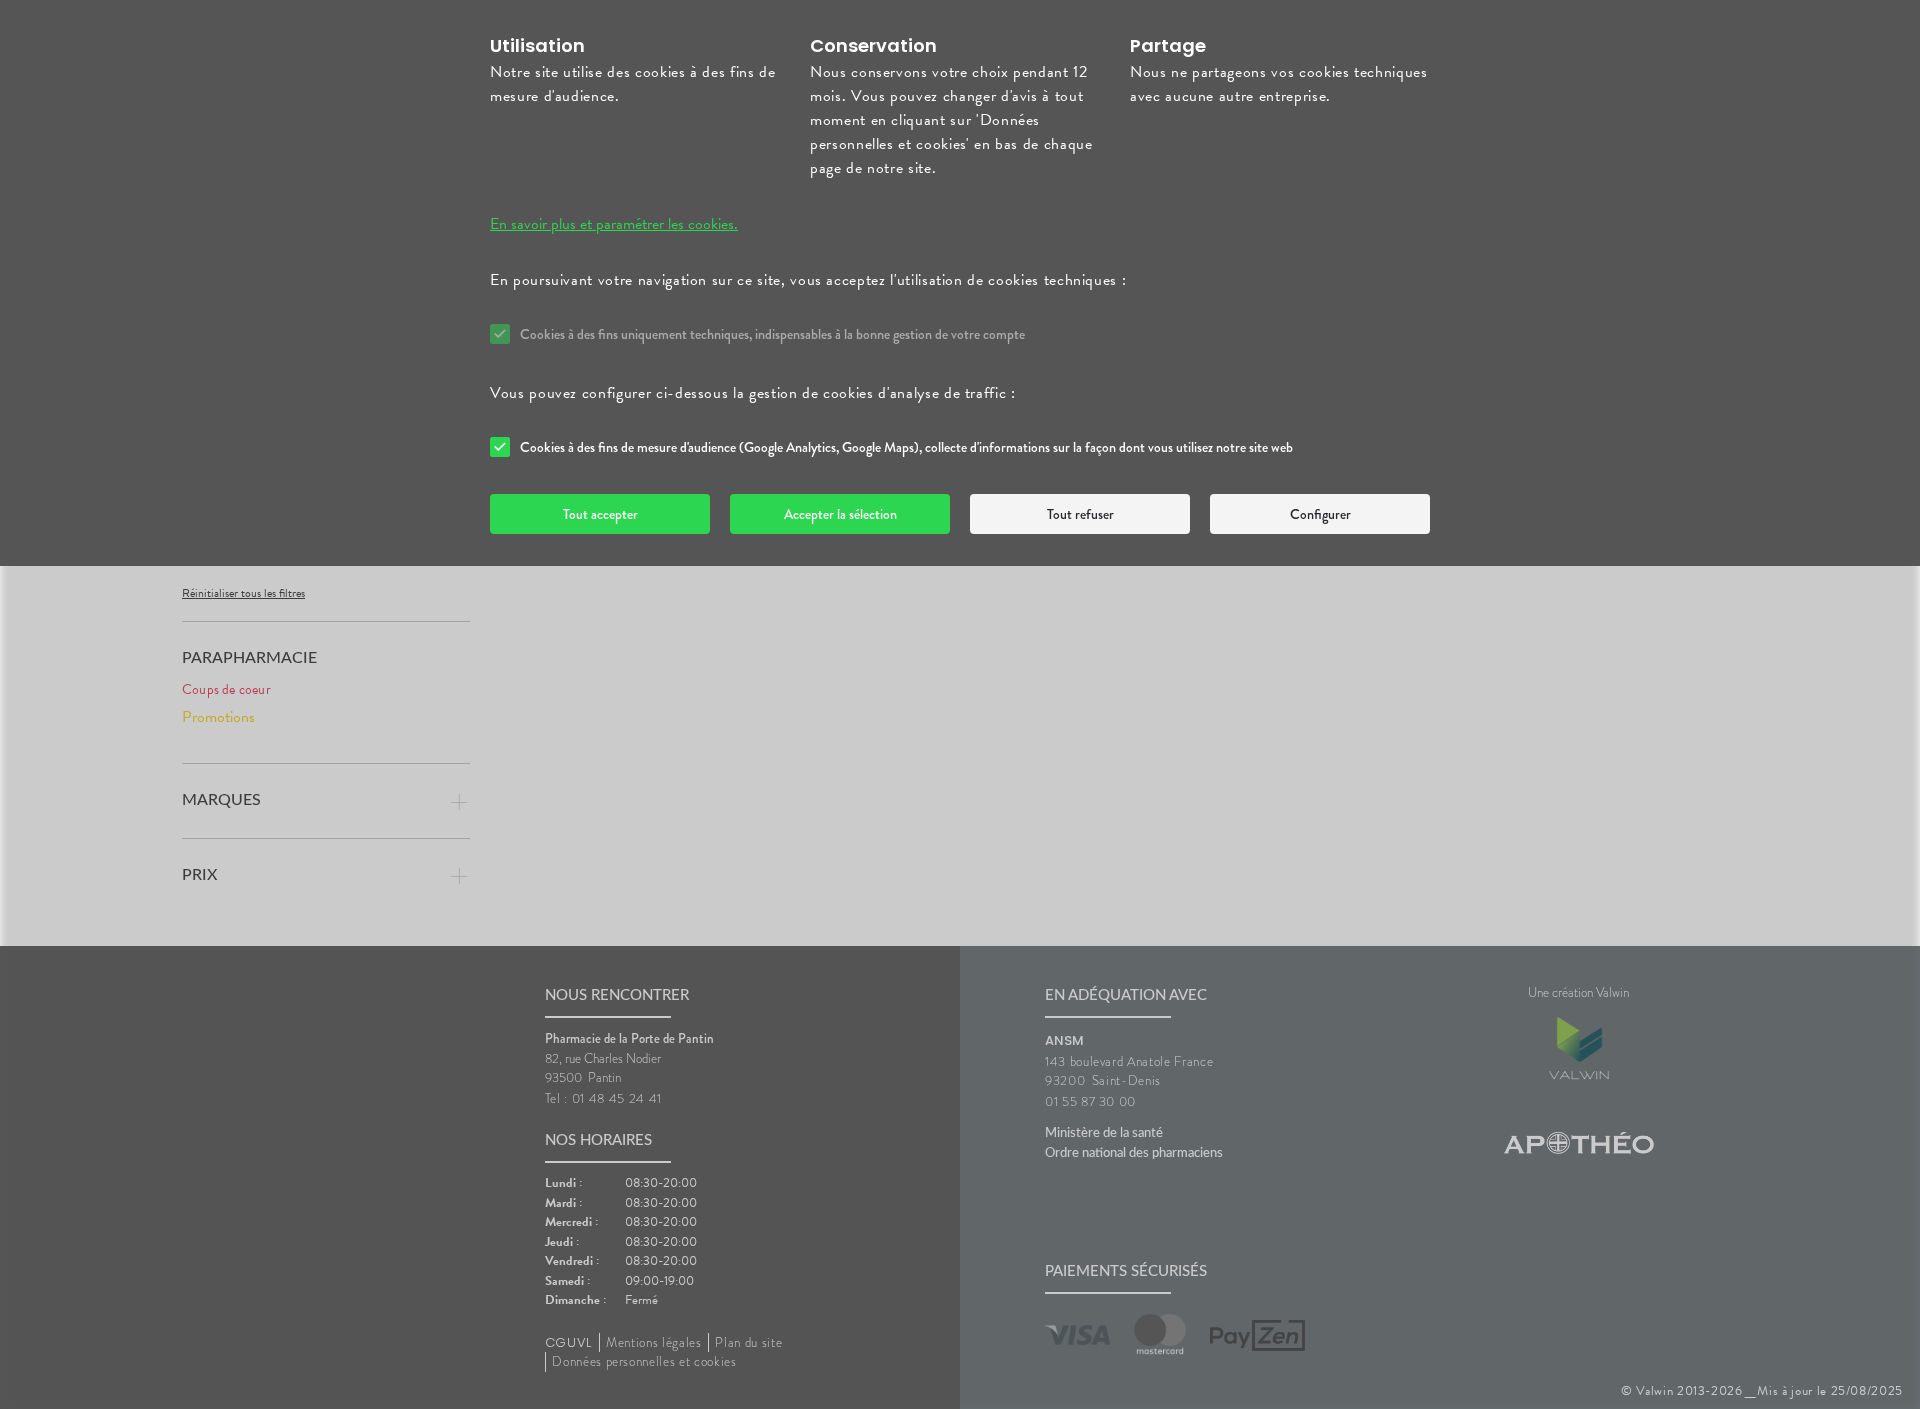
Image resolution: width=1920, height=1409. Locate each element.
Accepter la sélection (840, 514)
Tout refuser (1080, 514)
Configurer (1320, 514)
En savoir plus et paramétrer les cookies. (614, 224)
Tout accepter (600, 514)
